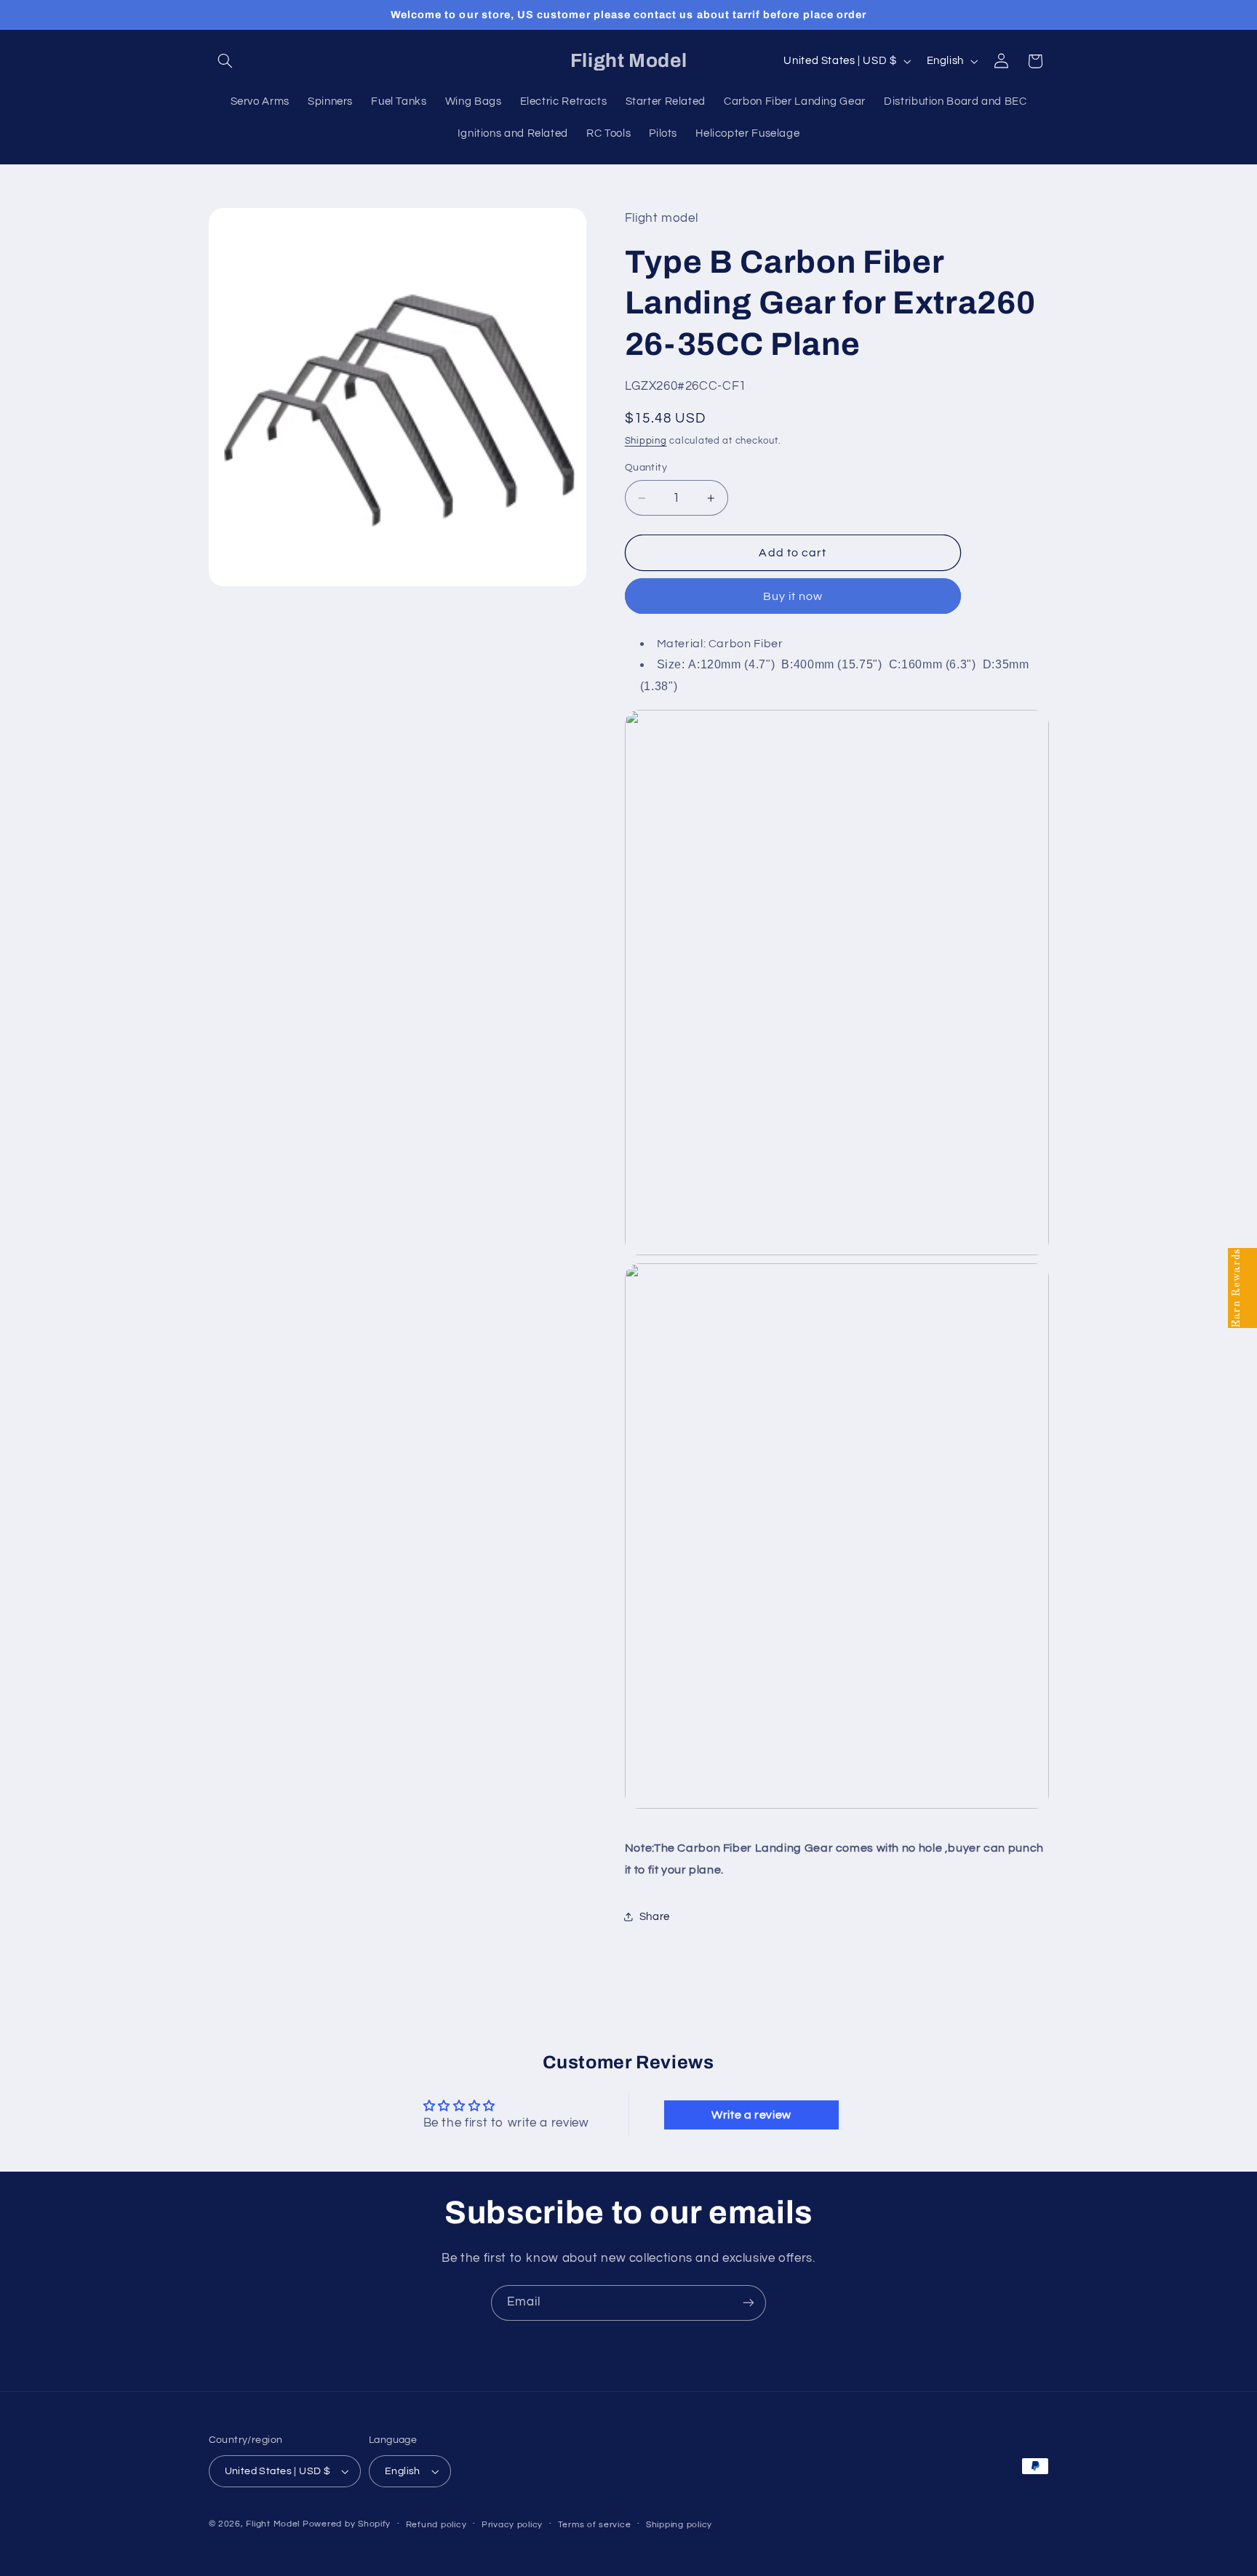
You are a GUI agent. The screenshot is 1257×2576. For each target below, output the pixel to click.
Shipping (646, 441)
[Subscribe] (749, 2303)
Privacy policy (512, 2525)
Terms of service (595, 2525)
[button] (226, 61)
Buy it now (793, 596)
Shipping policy (679, 2525)
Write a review (751, 2115)
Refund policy (436, 2525)
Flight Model (273, 2524)
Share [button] (655, 1917)
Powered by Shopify (347, 2524)
